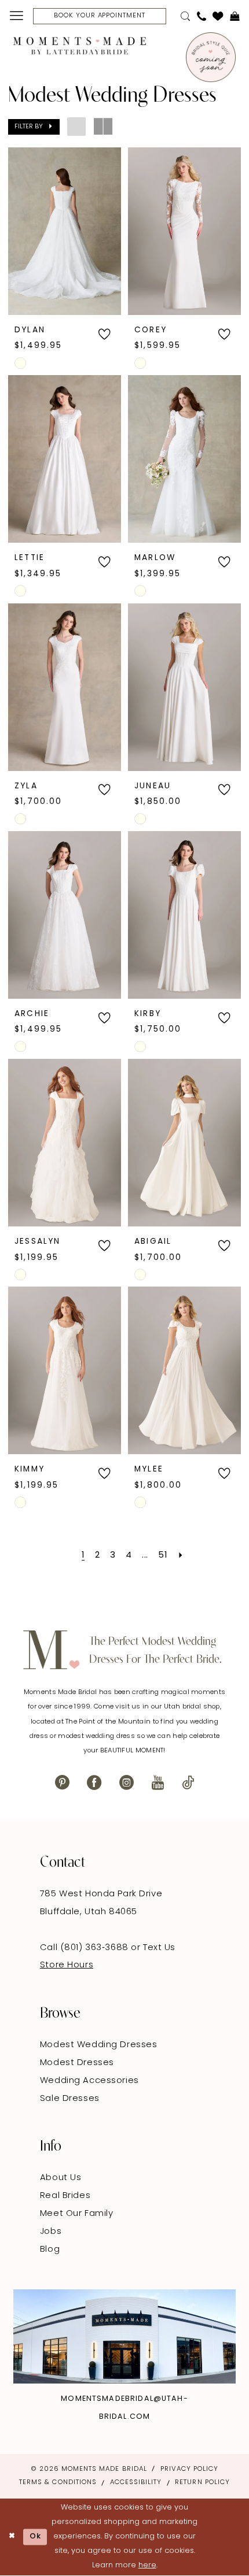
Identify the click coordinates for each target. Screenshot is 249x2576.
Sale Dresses (70, 2099)
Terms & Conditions (58, 2482)
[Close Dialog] (12, 2537)
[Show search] (186, 16)
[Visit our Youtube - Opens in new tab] (158, 1783)
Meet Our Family (77, 2214)
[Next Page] (181, 1556)
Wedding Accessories (89, 2081)
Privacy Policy (190, 2469)
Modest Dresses (77, 2063)
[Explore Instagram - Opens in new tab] (124, 2337)
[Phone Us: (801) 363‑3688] (201, 16)
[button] (16, 16)
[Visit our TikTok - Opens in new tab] (188, 1783)
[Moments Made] (80, 46)
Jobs (51, 2232)
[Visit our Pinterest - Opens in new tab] (62, 1783)
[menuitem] (16, 16)
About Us (61, 2178)
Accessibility (136, 2482)
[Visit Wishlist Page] (218, 16)
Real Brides (65, 2196)
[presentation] (65, 231)
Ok (36, 2536)
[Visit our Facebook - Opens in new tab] (94, 1783)
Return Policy (202, 2482)
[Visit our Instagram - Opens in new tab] (127, 1783)
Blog (50, 2250)
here (147, 2565)
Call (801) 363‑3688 (85, 1948)
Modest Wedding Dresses (99, 2045)
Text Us (159, 1948)
